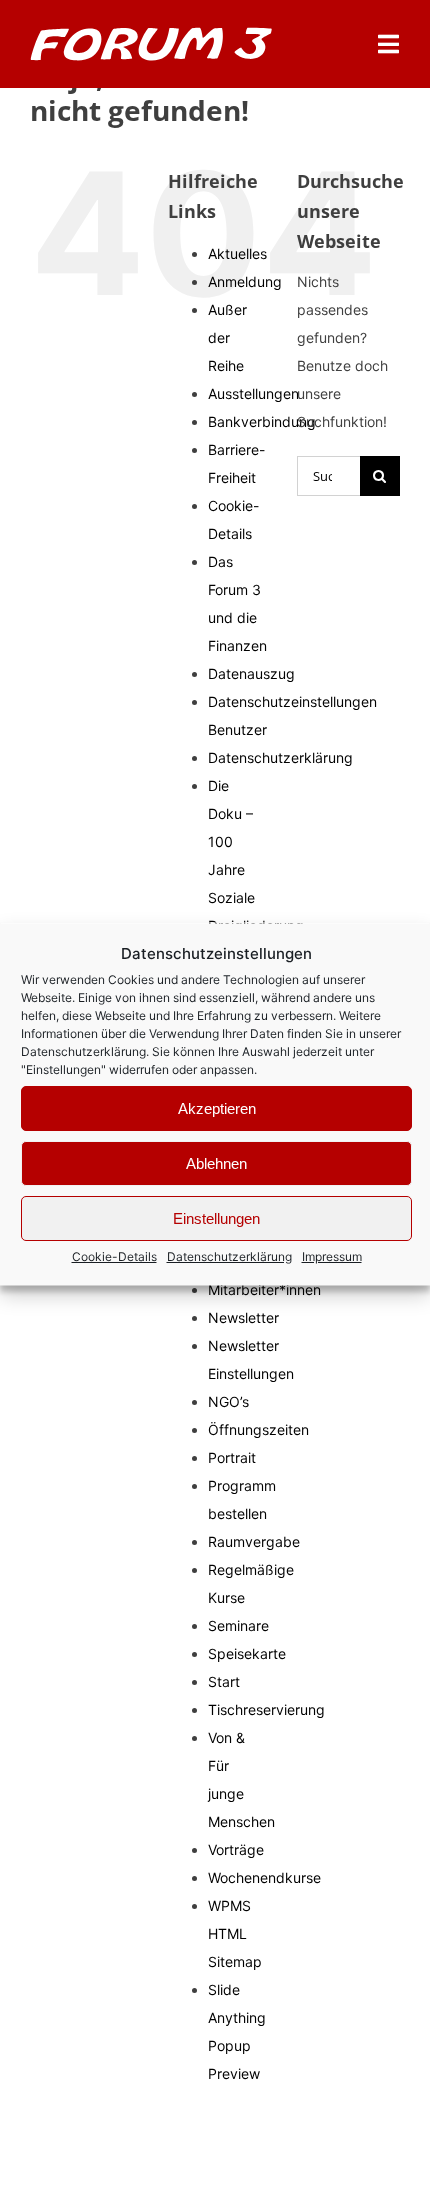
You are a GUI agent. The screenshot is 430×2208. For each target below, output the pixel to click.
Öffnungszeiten (258, 1429)
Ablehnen (216, 1162)
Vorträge (236, 1849)
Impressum (332, 1256)
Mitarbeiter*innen (264, 1289)
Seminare (238, 1625)
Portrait (232, 1457)
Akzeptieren (217, 1107)
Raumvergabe (254, 1541)
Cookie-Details (114, 1256)
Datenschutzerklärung (83, 1051)
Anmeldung (245, 281)
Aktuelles (237, 253)
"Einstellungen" (63, 1069)
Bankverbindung (262, 421)
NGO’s (228, 1401)
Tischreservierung (266, 1709)
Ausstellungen (253, 393)
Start (224, 1681)
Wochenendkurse (264, 1877)
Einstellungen (216, 1217)
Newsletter (243, 1317)
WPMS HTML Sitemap (235, 1933)
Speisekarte (247, 1653)
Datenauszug (251, 673)
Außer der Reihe (227, 337)
